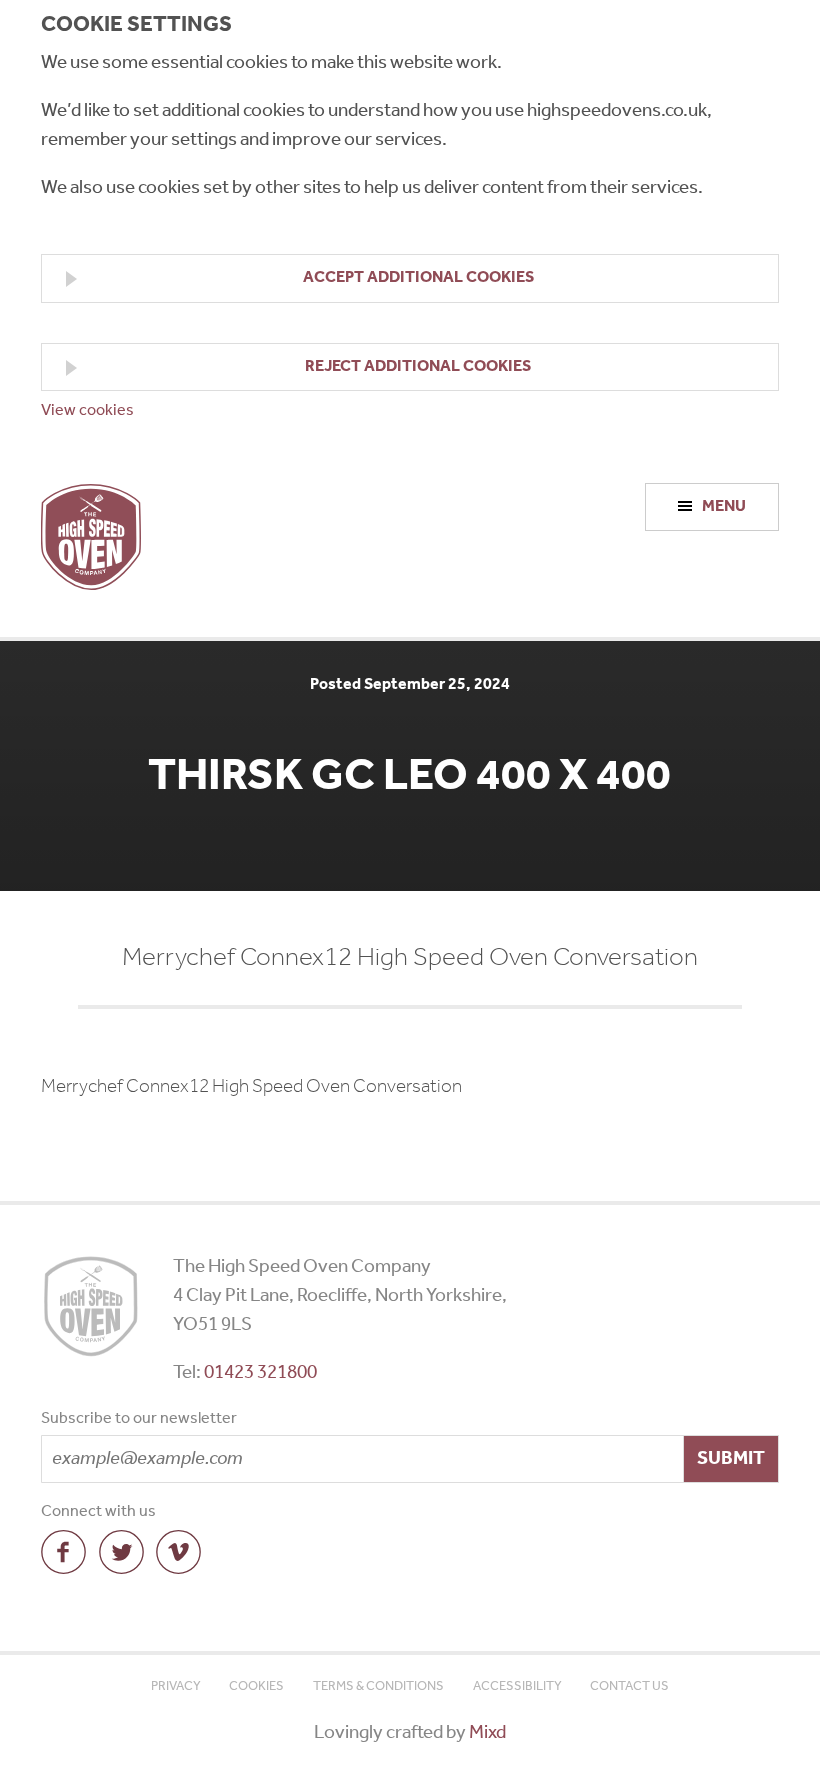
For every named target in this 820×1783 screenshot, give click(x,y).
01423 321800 (260, 1372)
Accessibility (517, 1686)
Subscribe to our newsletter (139, 1420)
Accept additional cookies (418, 277)
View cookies (87, 410)
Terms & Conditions (378, 1686)
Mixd (487, 1732)
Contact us (629, 1686)
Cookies (256, 1686)
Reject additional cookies (418, 366)
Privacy (176, 1686)
